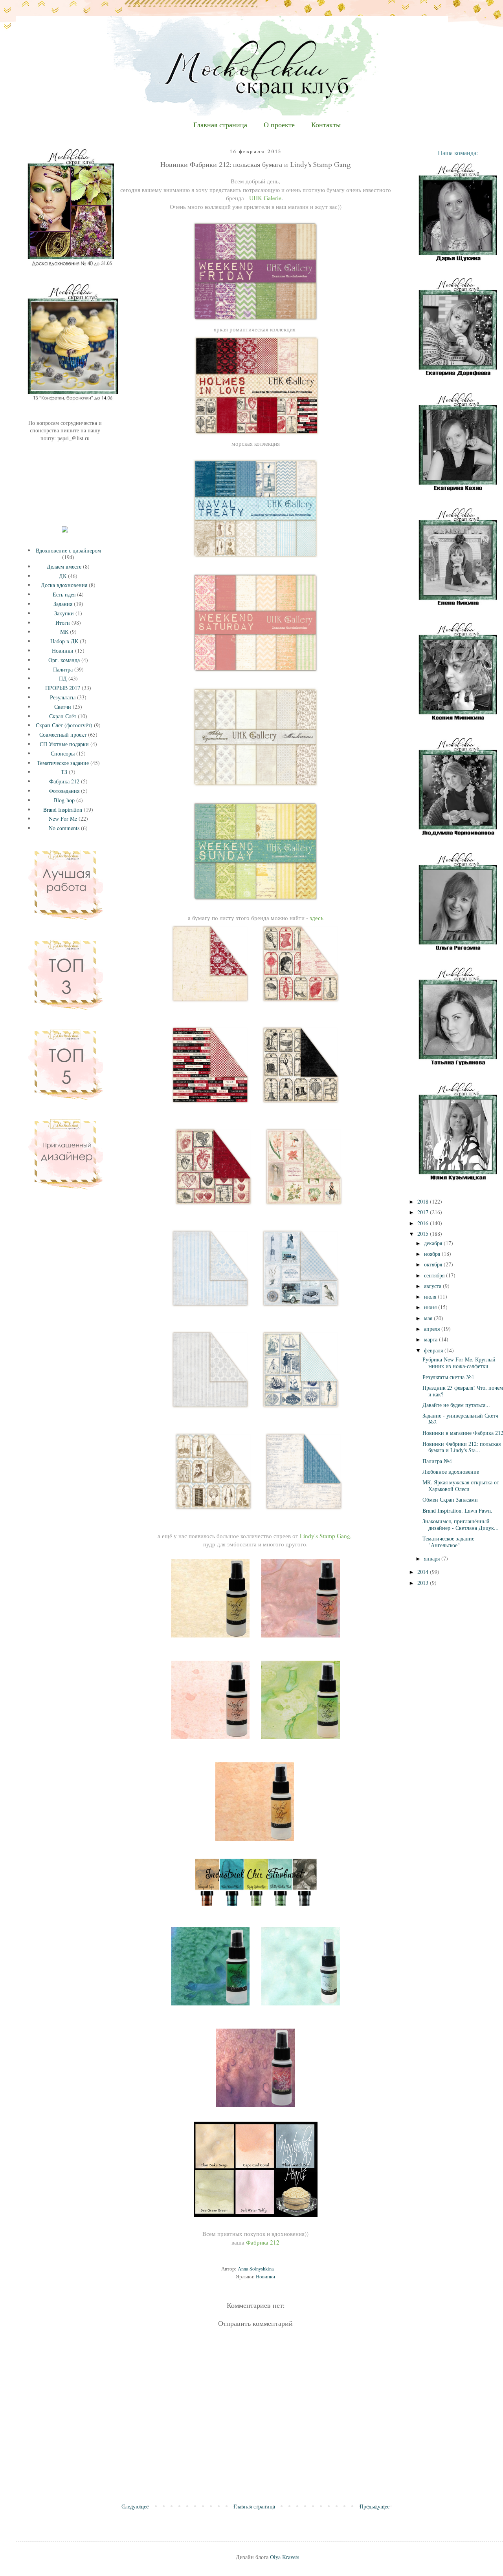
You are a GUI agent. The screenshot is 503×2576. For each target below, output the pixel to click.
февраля (434, 1350)
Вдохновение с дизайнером (68, 550)
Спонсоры (63, 753)
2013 (424, 1583)
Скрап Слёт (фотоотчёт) (64, 725)
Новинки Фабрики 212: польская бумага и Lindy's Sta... (462, 1447)
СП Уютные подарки (64, 744)
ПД (63, 678)
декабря (434, 1243)
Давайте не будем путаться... (456, 1405)
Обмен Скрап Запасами (450, 1499)
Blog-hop (64, 800)
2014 (424, 1572)
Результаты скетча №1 (448, 1377)
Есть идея (64, 594)
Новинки (265, 2277)
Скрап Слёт (63, 716)
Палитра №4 (437, 1461)
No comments (64, 828)
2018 (424, 1201)
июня (431, 1307)
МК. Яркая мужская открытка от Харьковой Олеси (461, 1486)
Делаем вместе (64, 566)
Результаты (63, 697)
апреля (433, 1329)
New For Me (63, 819)
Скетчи (63, 707)
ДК (63, 576)
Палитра (63, 669)
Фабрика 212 (64, 781)
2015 (424, 1234)
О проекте (279, 125)
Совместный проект (63, 735)
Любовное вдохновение (451, 1472)
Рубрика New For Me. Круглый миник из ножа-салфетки (459, 1363)
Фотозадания (64, 791)
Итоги (63, 623)
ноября (433, 1254)
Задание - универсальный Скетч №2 (460, 1419)
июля (431, 1296)
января (433, 1558)
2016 (424, 1223)
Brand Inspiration (63, 810)
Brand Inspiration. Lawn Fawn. (457, 1510)
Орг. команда (64, 660)
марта (431, 1339)
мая (429, 1318)
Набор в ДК (64, 641)
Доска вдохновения (64, 585)
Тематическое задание (63, 763)
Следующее (135, 2506)
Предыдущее (374, 2506)
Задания (63, 604)
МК (64, 632)
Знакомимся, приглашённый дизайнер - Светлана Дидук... (461, 1524)
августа (433, 1286)
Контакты (326, 125)
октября (434, 1264)
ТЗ (64, 772)
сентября (435, 1275)
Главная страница (220, 125)
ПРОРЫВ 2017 (63, 688)
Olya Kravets (285, 2557)
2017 (424, 1212)
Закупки (64, 613)
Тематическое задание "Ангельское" (448, 1542)
